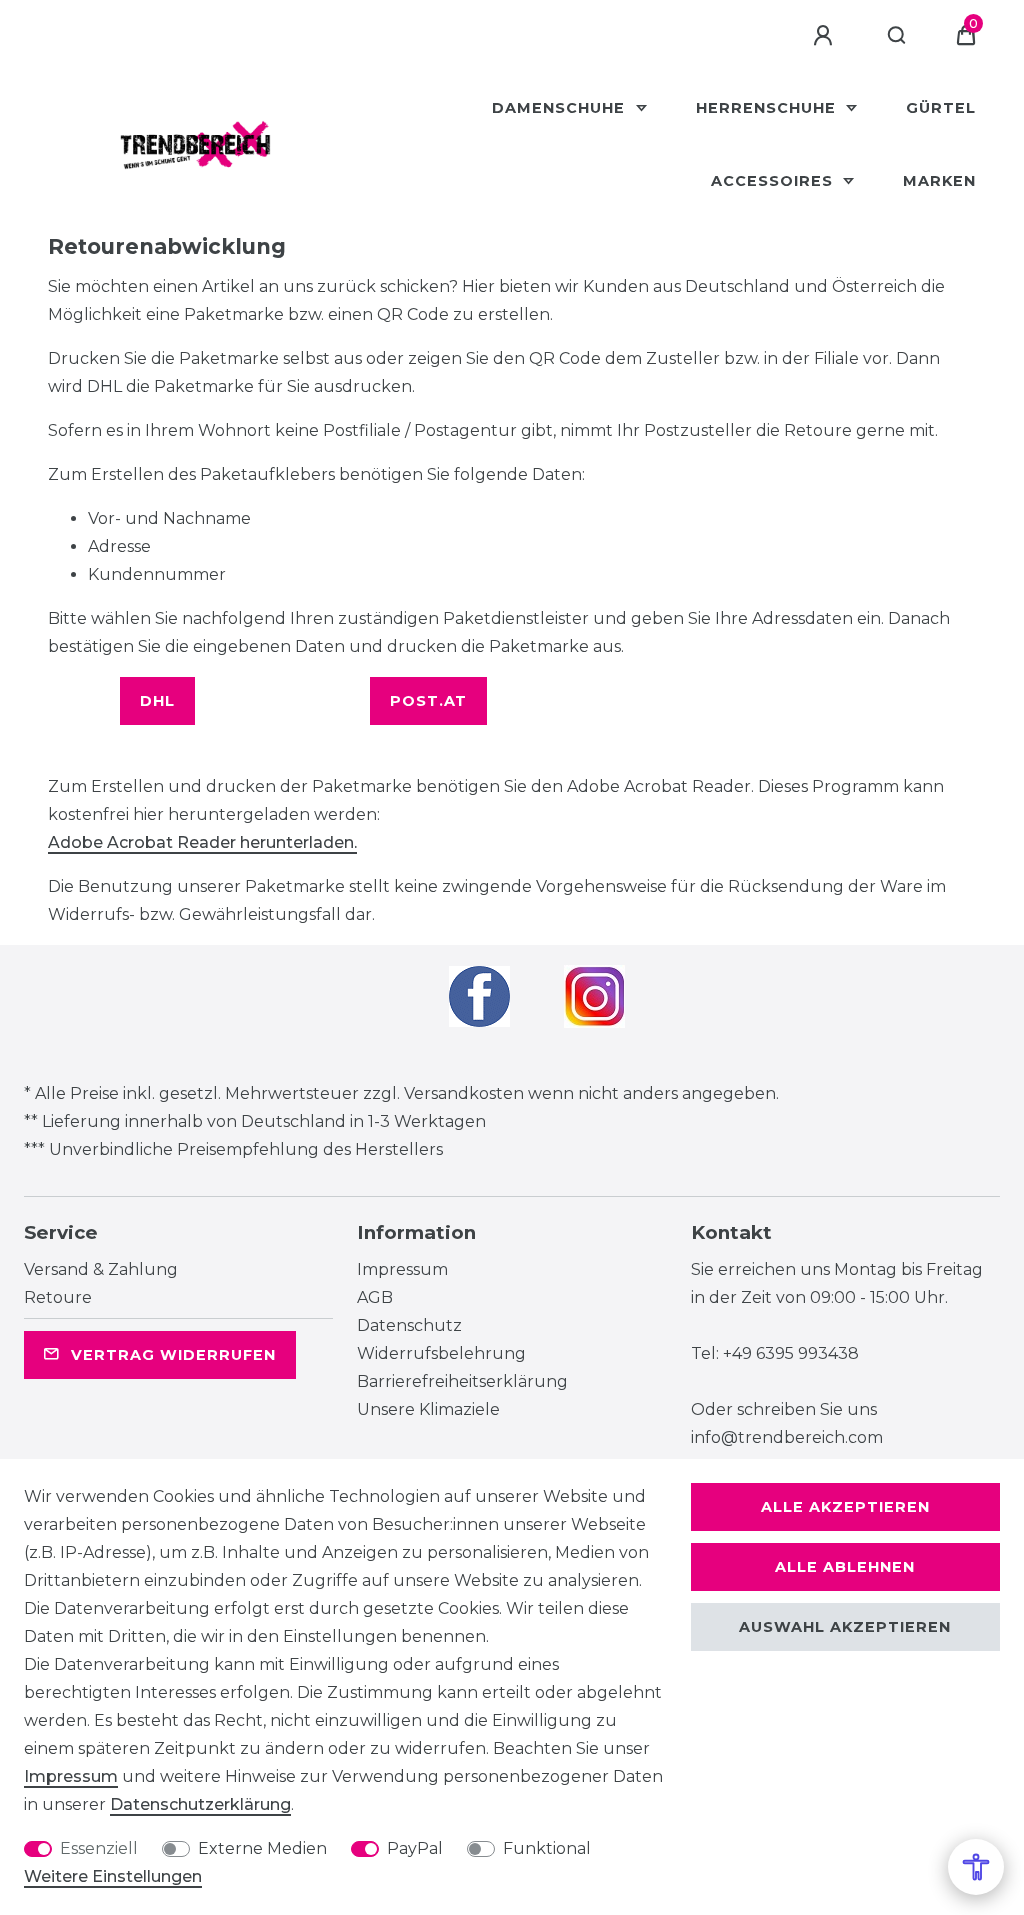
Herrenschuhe (768, 108)
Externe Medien (262, 1848)
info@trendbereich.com (787, 1437)
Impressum (402, 1269)
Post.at (428, 701)
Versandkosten (464, 1093)
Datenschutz (409, 1325)
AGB (375, 1297)
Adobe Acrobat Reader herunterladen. (202, 842)
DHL (157, 701)
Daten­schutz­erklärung (200, 1804)
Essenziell (99, 1848)
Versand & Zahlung (101, 1269)
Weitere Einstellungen (113, 1876)
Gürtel (941, 108)
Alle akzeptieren (845, 1507)
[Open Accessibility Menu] (976, 1867)
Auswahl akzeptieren (845, 1627)
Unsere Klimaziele (428, 1409)
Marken (939, 181)
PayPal (415, 1848)
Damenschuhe (561, 108)
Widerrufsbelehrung (441, 1353)
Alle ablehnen (845, 1567)
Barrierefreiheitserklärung (462, 1381)
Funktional (547, 1848)
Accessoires (774, 181)
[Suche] (897, 36)
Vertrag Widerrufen (173, 1355)
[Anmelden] (826, 36)
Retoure (58, 1297)
